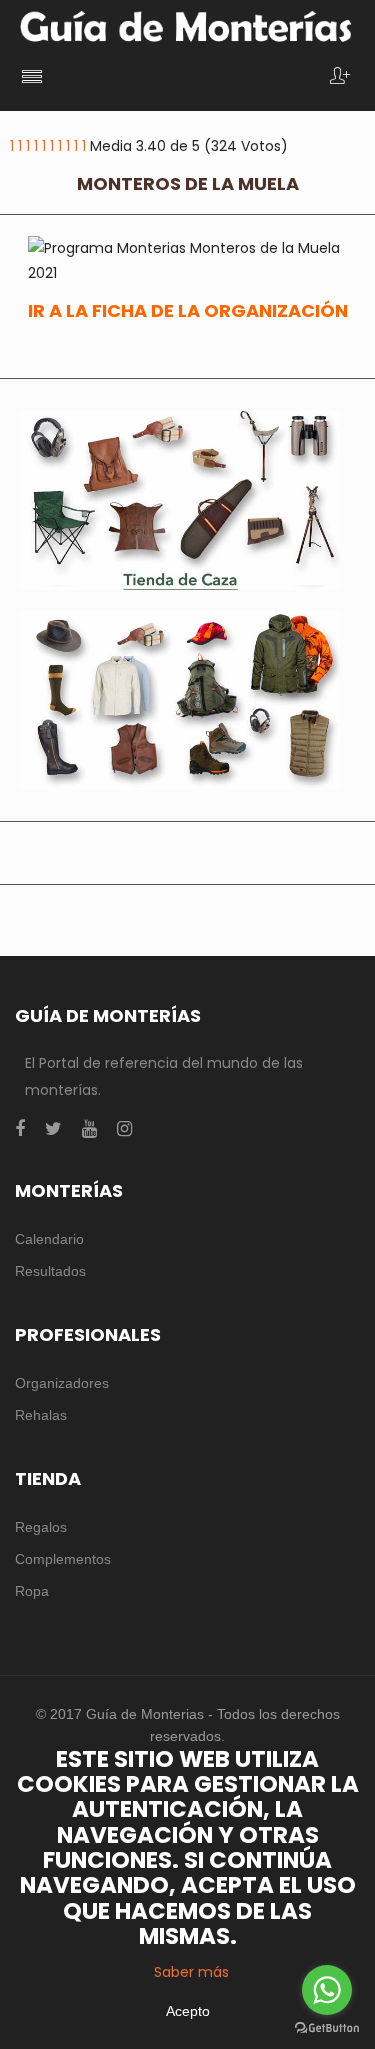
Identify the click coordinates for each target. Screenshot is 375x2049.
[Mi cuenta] (340, 77)
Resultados (50, 1271)
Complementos (63, 1559)
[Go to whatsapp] (327, 1990)
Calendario (49, 1239)
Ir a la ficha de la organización (188, 310)
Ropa (32, 1591)
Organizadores (62, 1383)
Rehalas (41, 1415)
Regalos (41, 1527)
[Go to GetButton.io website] (327, 2028)
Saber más (191, 1972)
